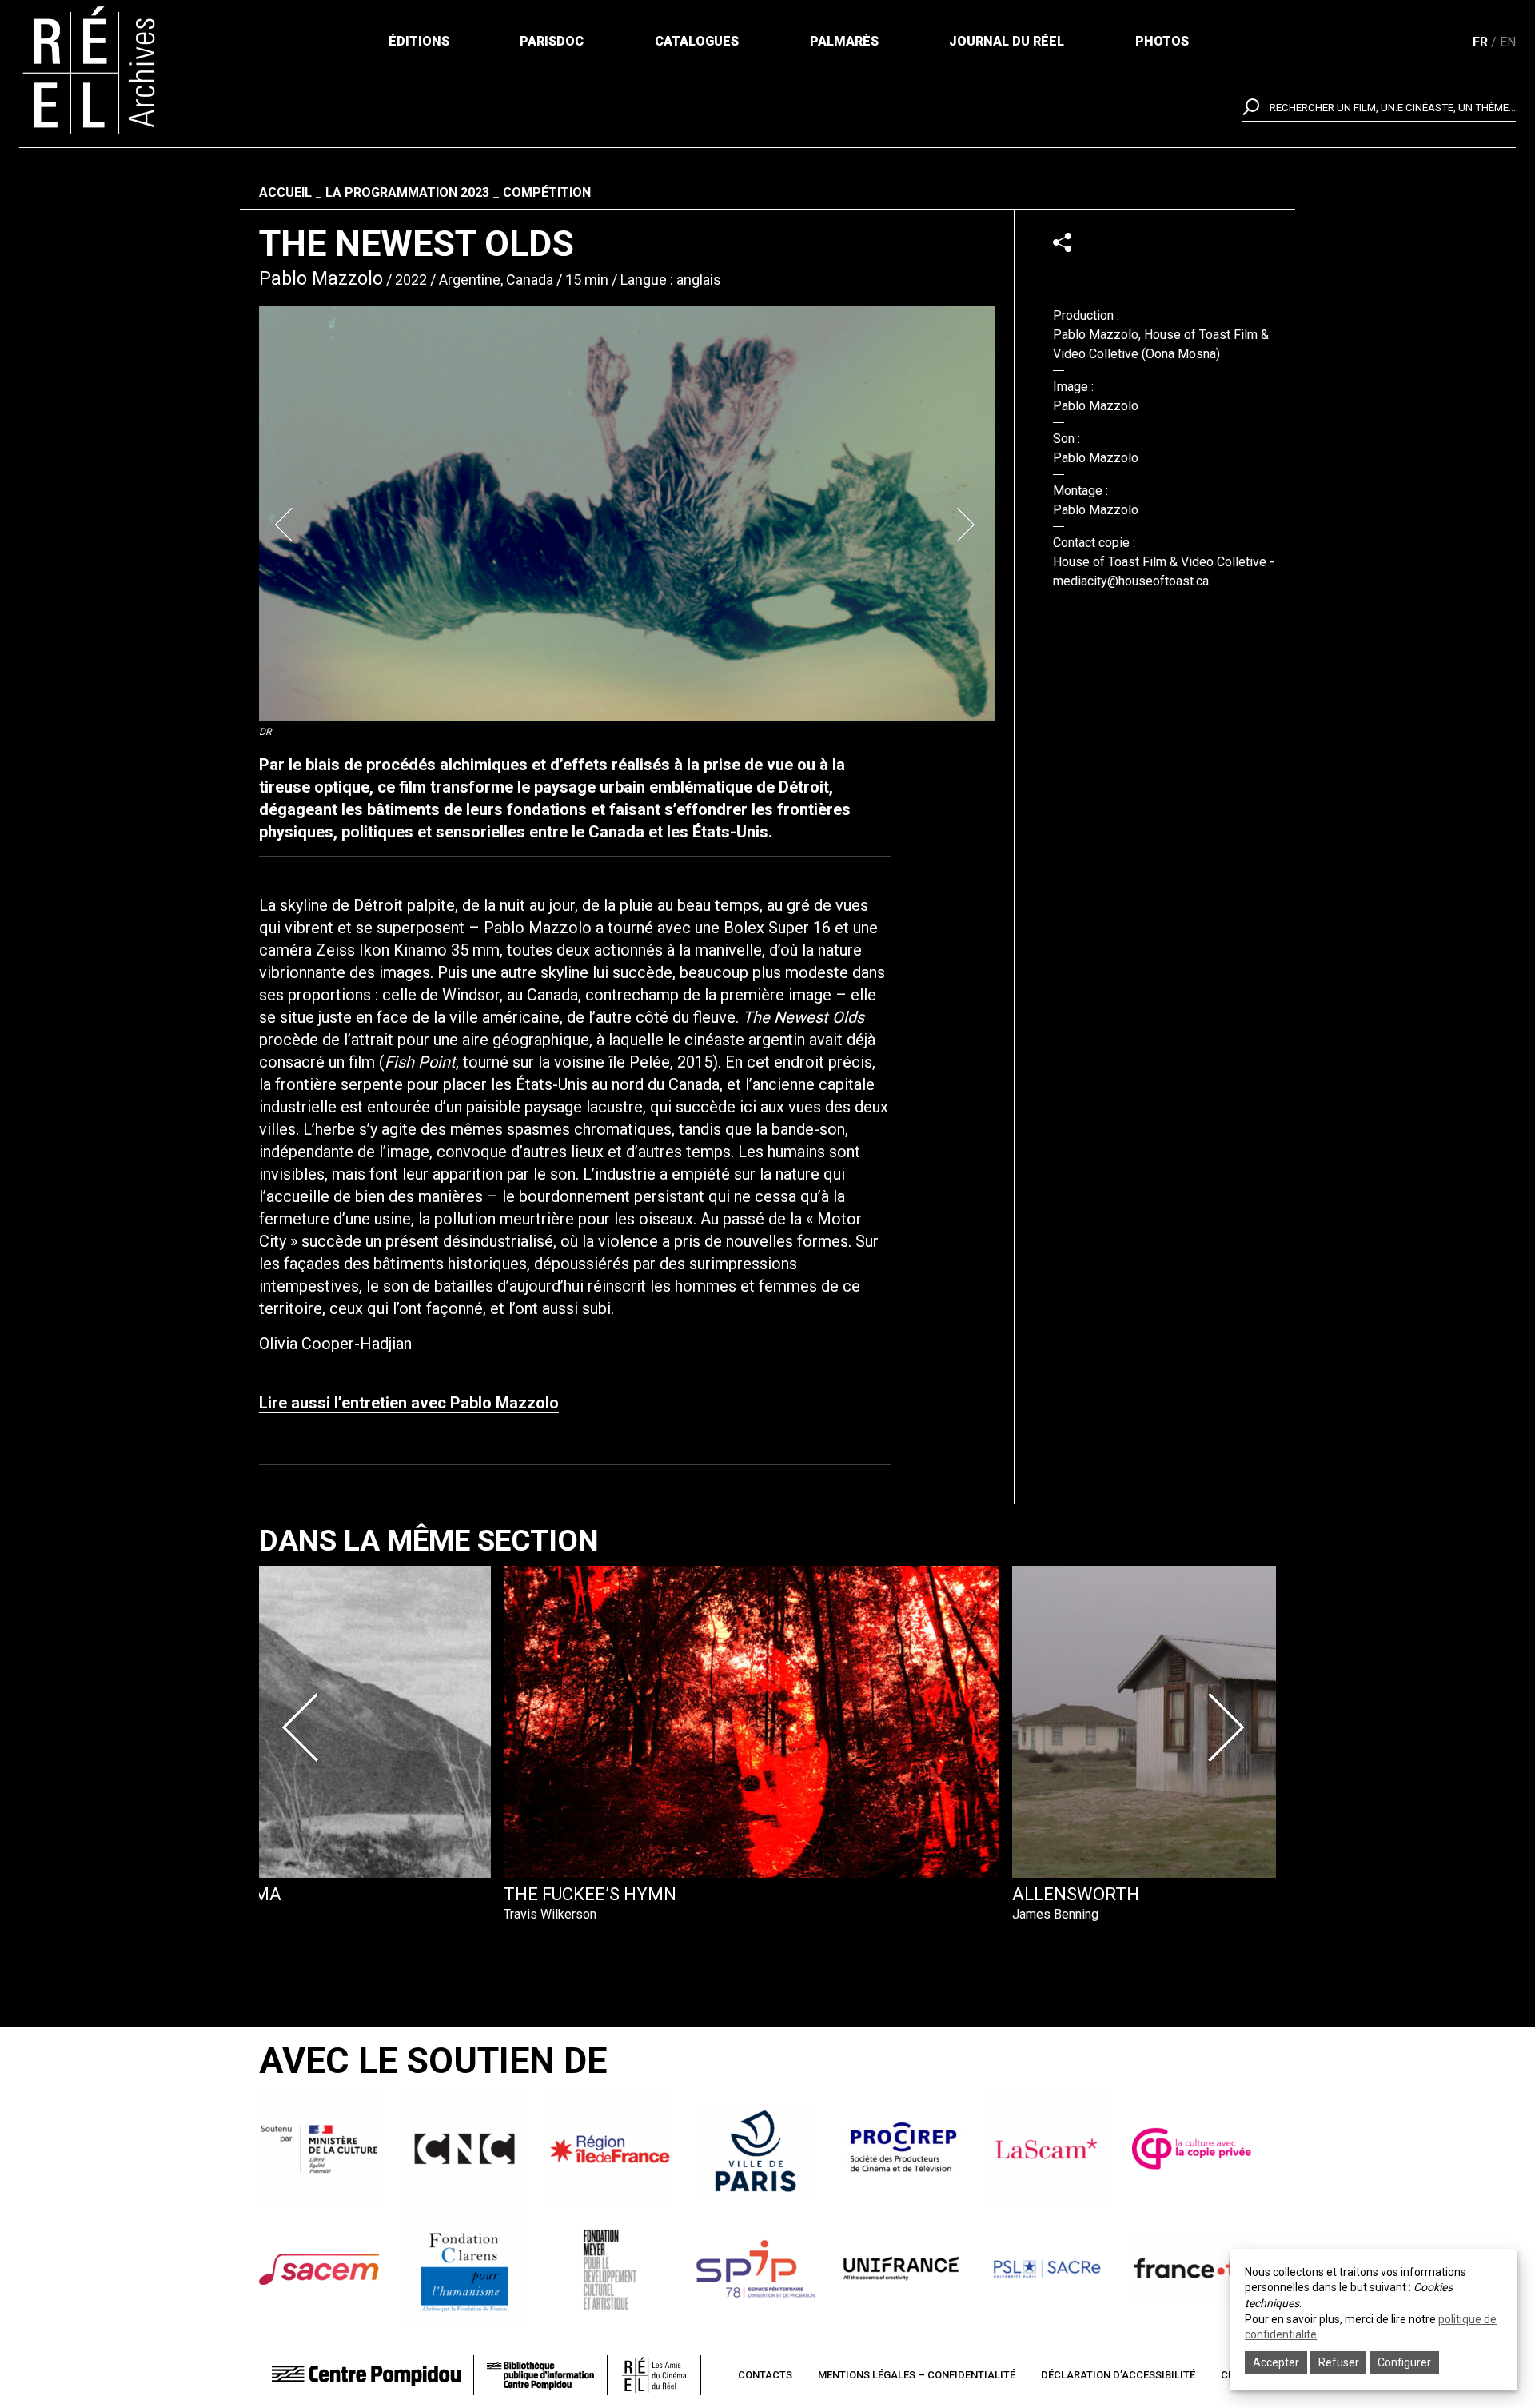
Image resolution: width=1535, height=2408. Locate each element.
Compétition (547, 192)
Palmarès (844, 41)
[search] (1379, 108)
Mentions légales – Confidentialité (917, 2375)
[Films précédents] (305, 1727)
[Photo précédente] (286, 525)
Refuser (1339, 2362)
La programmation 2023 (407, 192)
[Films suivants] (1230, 1727)
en (1508, 42)
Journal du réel (1007, 41)
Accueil (285, 192)
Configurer (1404, 2362)
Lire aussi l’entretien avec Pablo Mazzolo (409, 1403)
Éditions (419, 41)
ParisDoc (552, 41)
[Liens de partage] (1062, 242)
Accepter (1276, 2362)
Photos (1162, 41)
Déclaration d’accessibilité (1118, 2375)
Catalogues (697, 41)
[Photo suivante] (967, 525)
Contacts (765, 2375)
